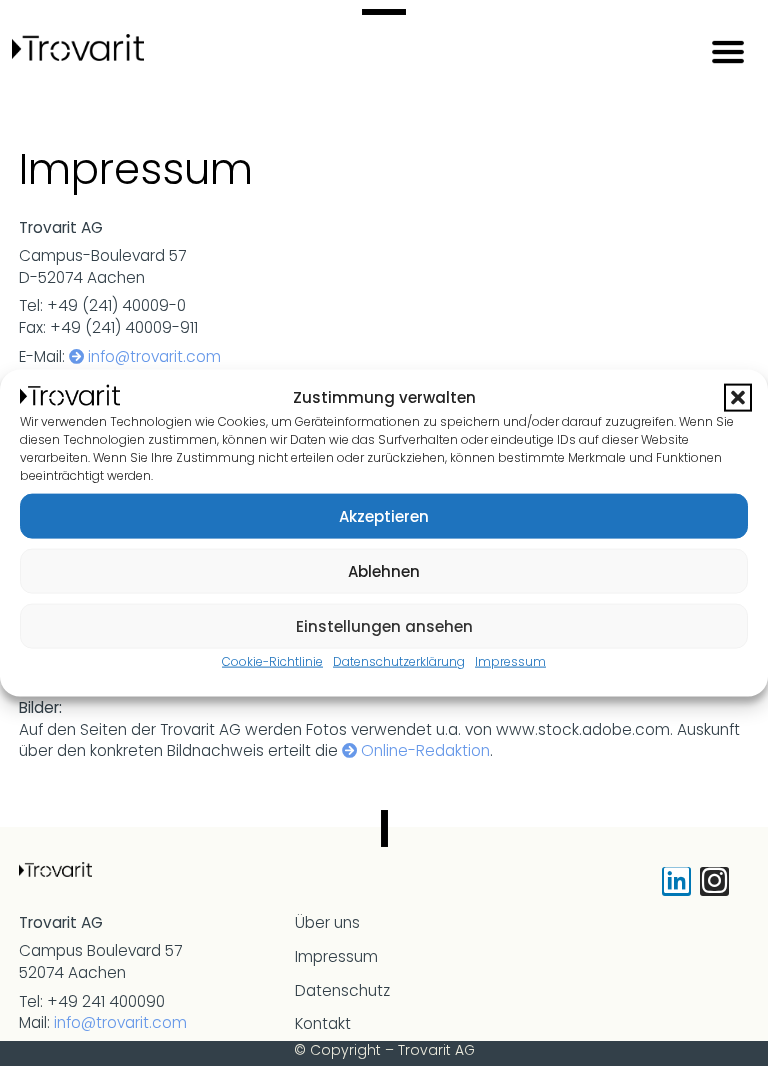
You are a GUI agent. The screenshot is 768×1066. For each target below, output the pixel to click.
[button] (738, 398)
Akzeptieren (384, 515)
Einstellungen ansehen (384, 625)
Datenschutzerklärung (399, 661)
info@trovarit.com (154, 356)
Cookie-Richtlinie (272, 661)
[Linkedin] (676, 881)
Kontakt (323, 1023)
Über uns (327, 922)
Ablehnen (384, 570)
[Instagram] (714, 881)
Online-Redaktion (425, 750)
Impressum (510, 661)
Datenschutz (342, 990)
